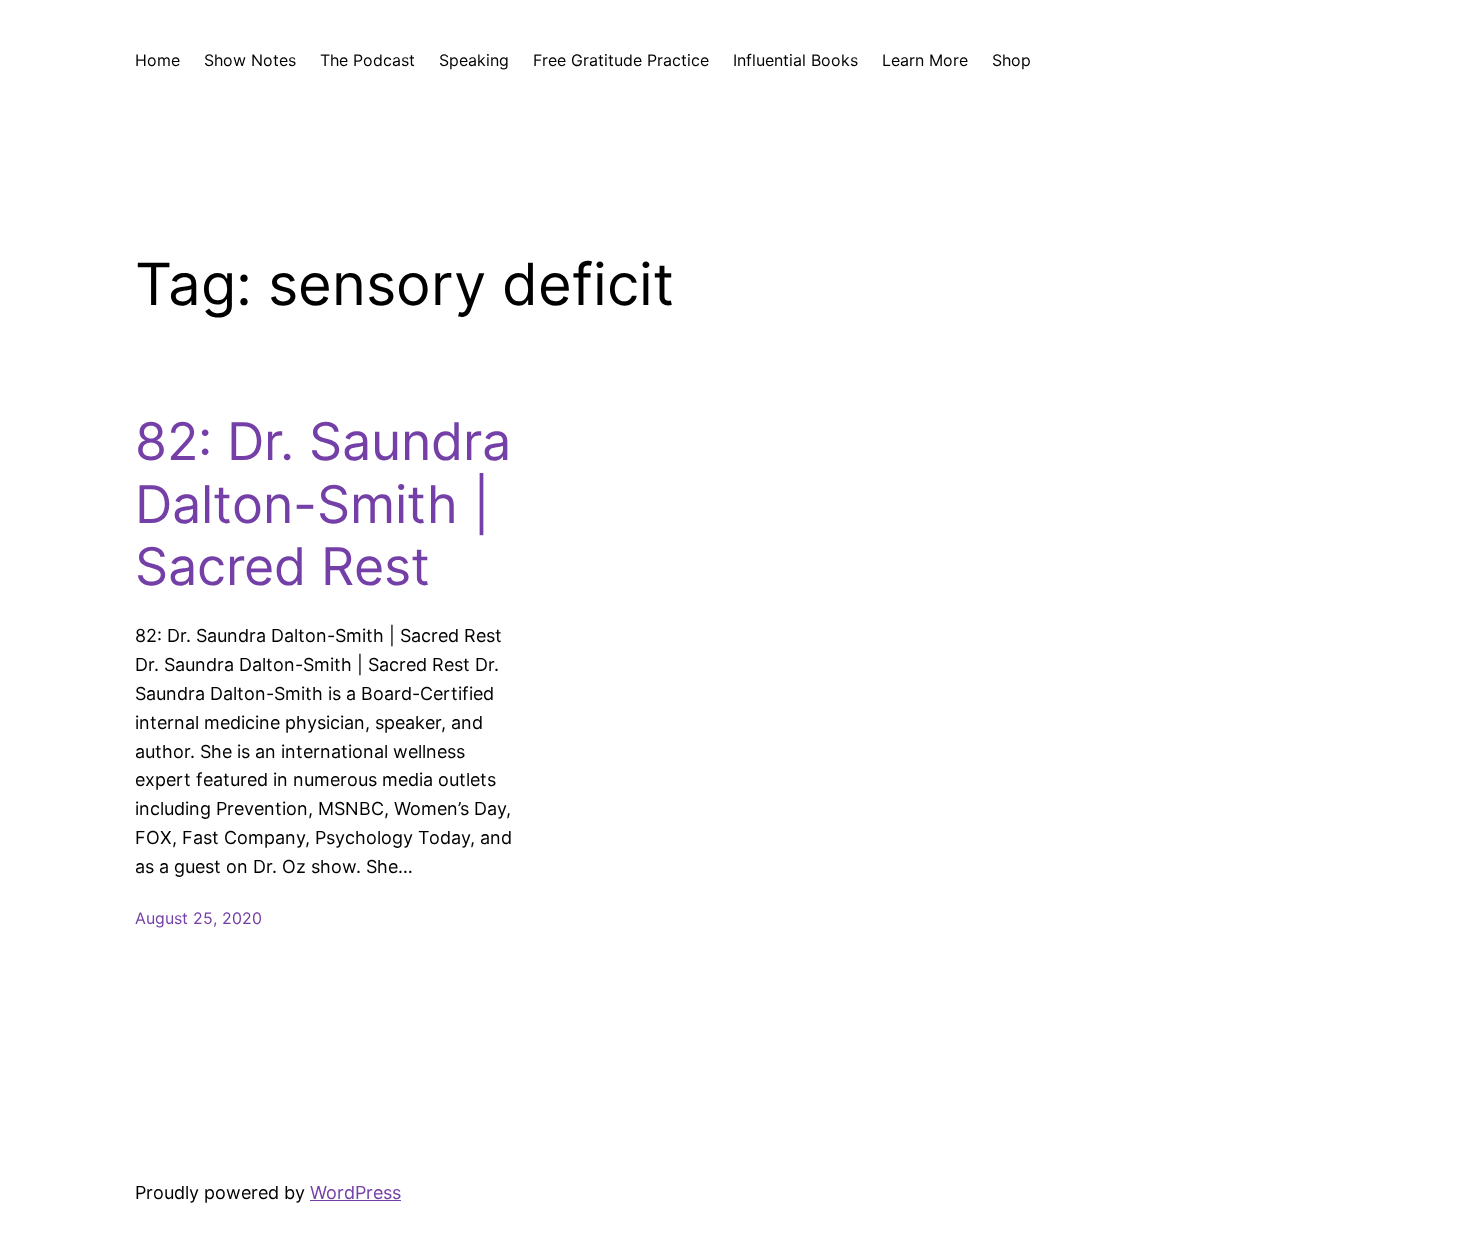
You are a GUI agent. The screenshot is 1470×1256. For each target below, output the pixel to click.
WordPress (355, 1192)
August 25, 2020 (198, 918)
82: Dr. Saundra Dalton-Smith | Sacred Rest (323, 504)
